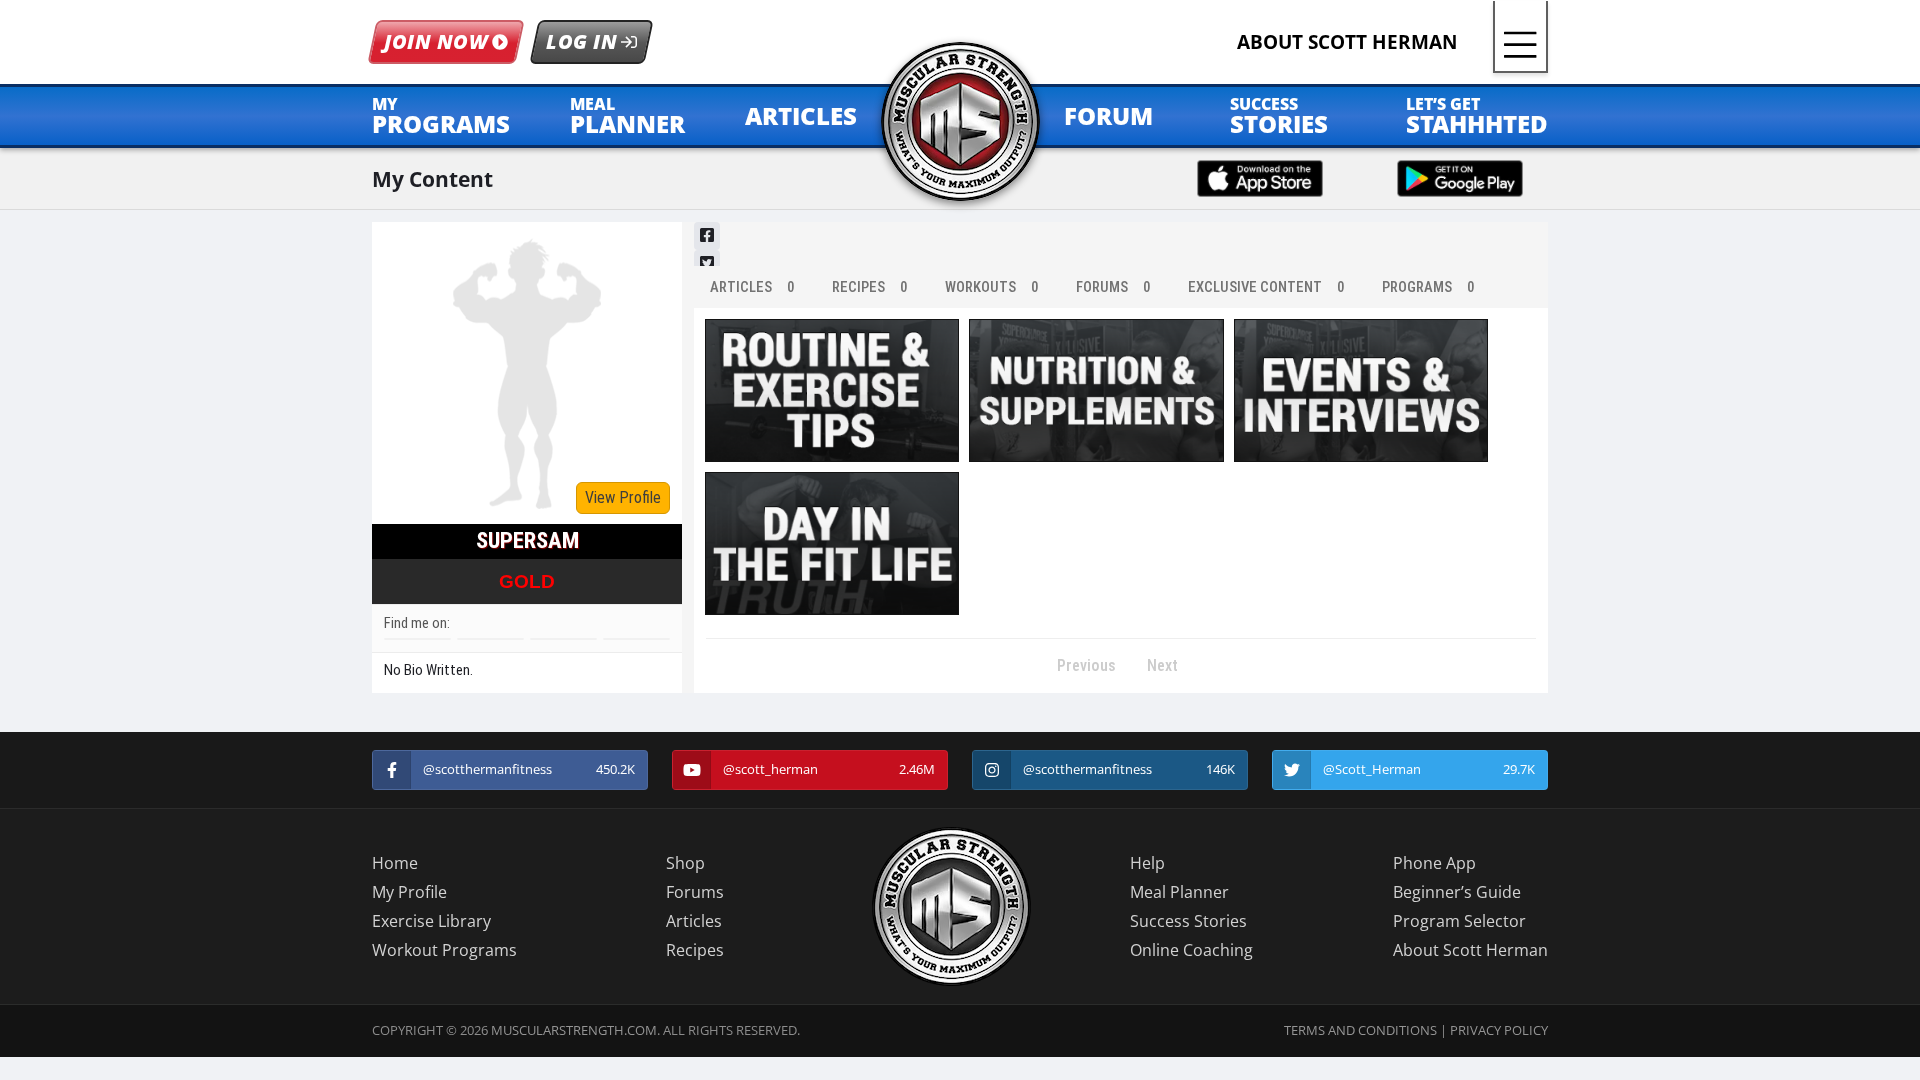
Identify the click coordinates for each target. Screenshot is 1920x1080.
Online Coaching (1191, 950)
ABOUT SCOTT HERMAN (1347, 41)
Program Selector (1459, 921)
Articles (694, 921)
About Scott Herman (1470, 950)
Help (1147, 863)
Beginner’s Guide (1457, 892)
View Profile (623, 497)
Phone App (1434, 863)
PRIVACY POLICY (1499, 1030)
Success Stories (1188, 921)
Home (395, 863)
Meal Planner (1179, 892)
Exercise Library (431, 921)
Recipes (695, 950)
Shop (685, 863)
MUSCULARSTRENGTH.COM (574, 1030)
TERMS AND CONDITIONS (1360, 1030)
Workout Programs (444, 950)
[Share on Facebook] (707, 236)
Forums (695, 892)
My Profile (409, 892)
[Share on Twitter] (707, 264)
